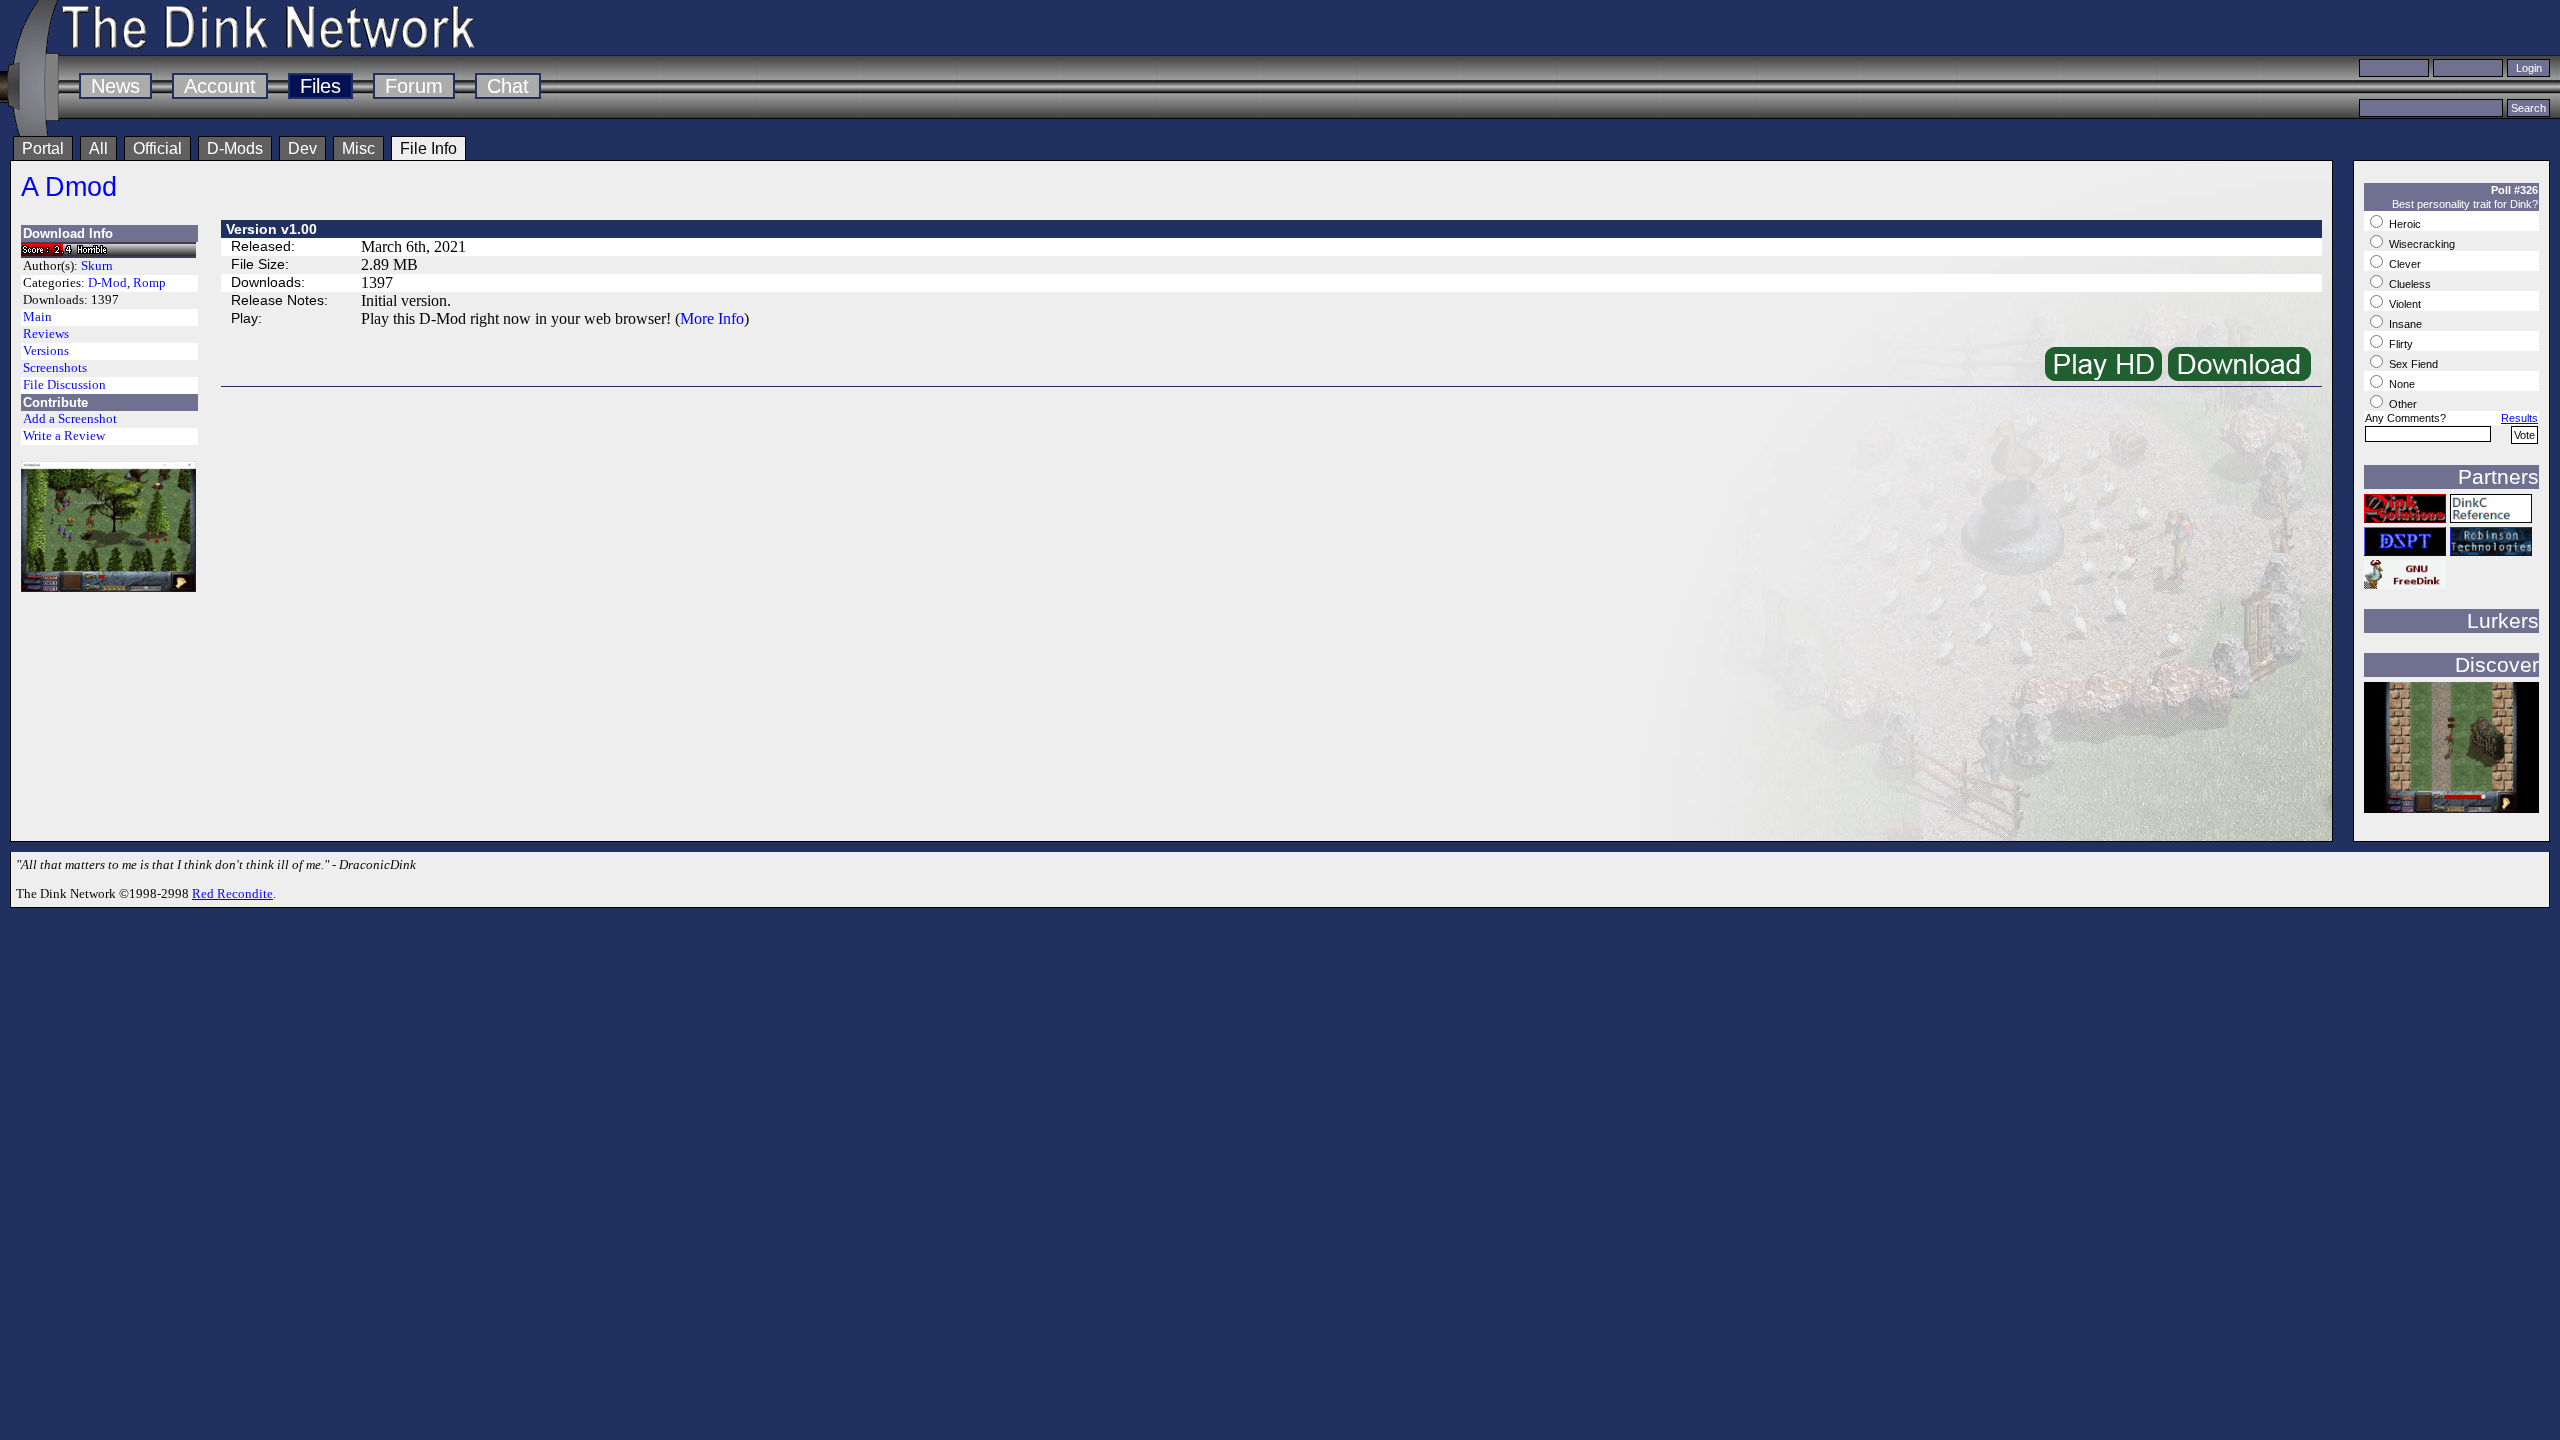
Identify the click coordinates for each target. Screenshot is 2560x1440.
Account (220, 86)
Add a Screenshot (70, 419)
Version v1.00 (271, 229)
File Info (428, 148)
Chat (508, 86)
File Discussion (64, 385)
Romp (149, 283)
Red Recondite (232, 893)
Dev (302, 148)
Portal (43, 148)
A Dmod (69, 186)
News (115, 86)
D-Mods (235, 148)
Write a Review (64, 436)
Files (320, 86)
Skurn (97, 266)
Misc (358, 148)
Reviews (46, 334)
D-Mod (107, 283)
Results (2519, 418)
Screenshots (55, 368)
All (98, 148)
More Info (712, 318)
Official (157, 148)
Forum (414, 86)
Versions (46, 351)
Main (37, 317)
